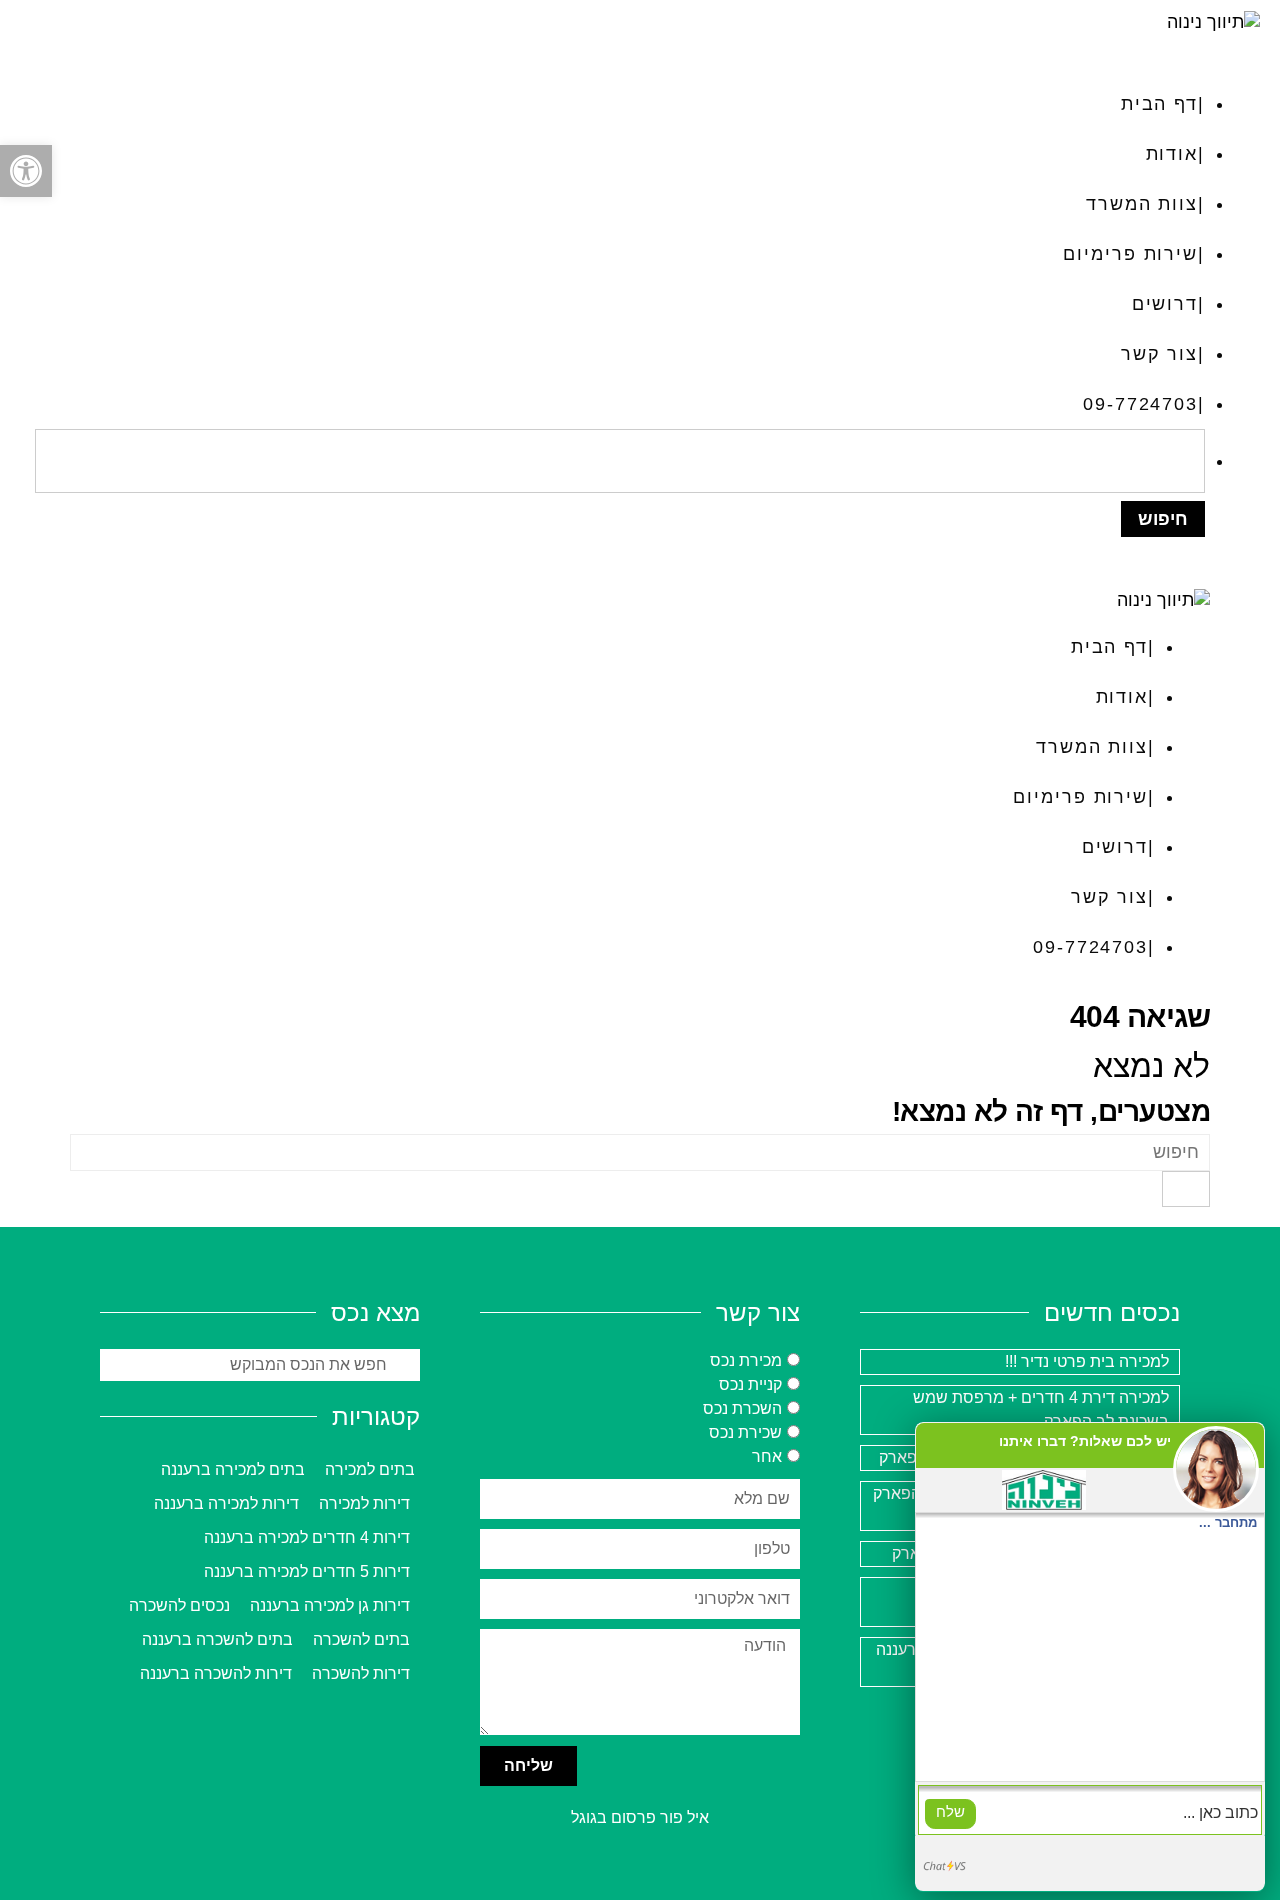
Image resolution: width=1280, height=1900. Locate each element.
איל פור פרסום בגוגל (640, 1817)
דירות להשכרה (361, 1673)
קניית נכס (750, 1384)
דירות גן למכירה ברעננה (330, 1605)
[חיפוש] (1186, 1189)
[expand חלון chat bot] (963, 1441)
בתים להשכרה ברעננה (217, 1639)
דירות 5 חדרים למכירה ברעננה (307, 1571)
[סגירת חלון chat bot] (935, 1441)
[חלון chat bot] (1090, 1657)
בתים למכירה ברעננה (233, 1469)
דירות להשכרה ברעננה (216, 1673)
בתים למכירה (370, 1469)
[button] (26, 171)
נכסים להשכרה (179, 1605)
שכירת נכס (745, 1432)
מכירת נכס (746, 1360)
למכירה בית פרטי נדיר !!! (1087, 1361)
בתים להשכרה (361, 1639)
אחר (767, 1456)
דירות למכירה (364, 1503)
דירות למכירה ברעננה (226, 1503)
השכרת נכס (742, 1408)
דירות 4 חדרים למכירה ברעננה (307, 1537)
